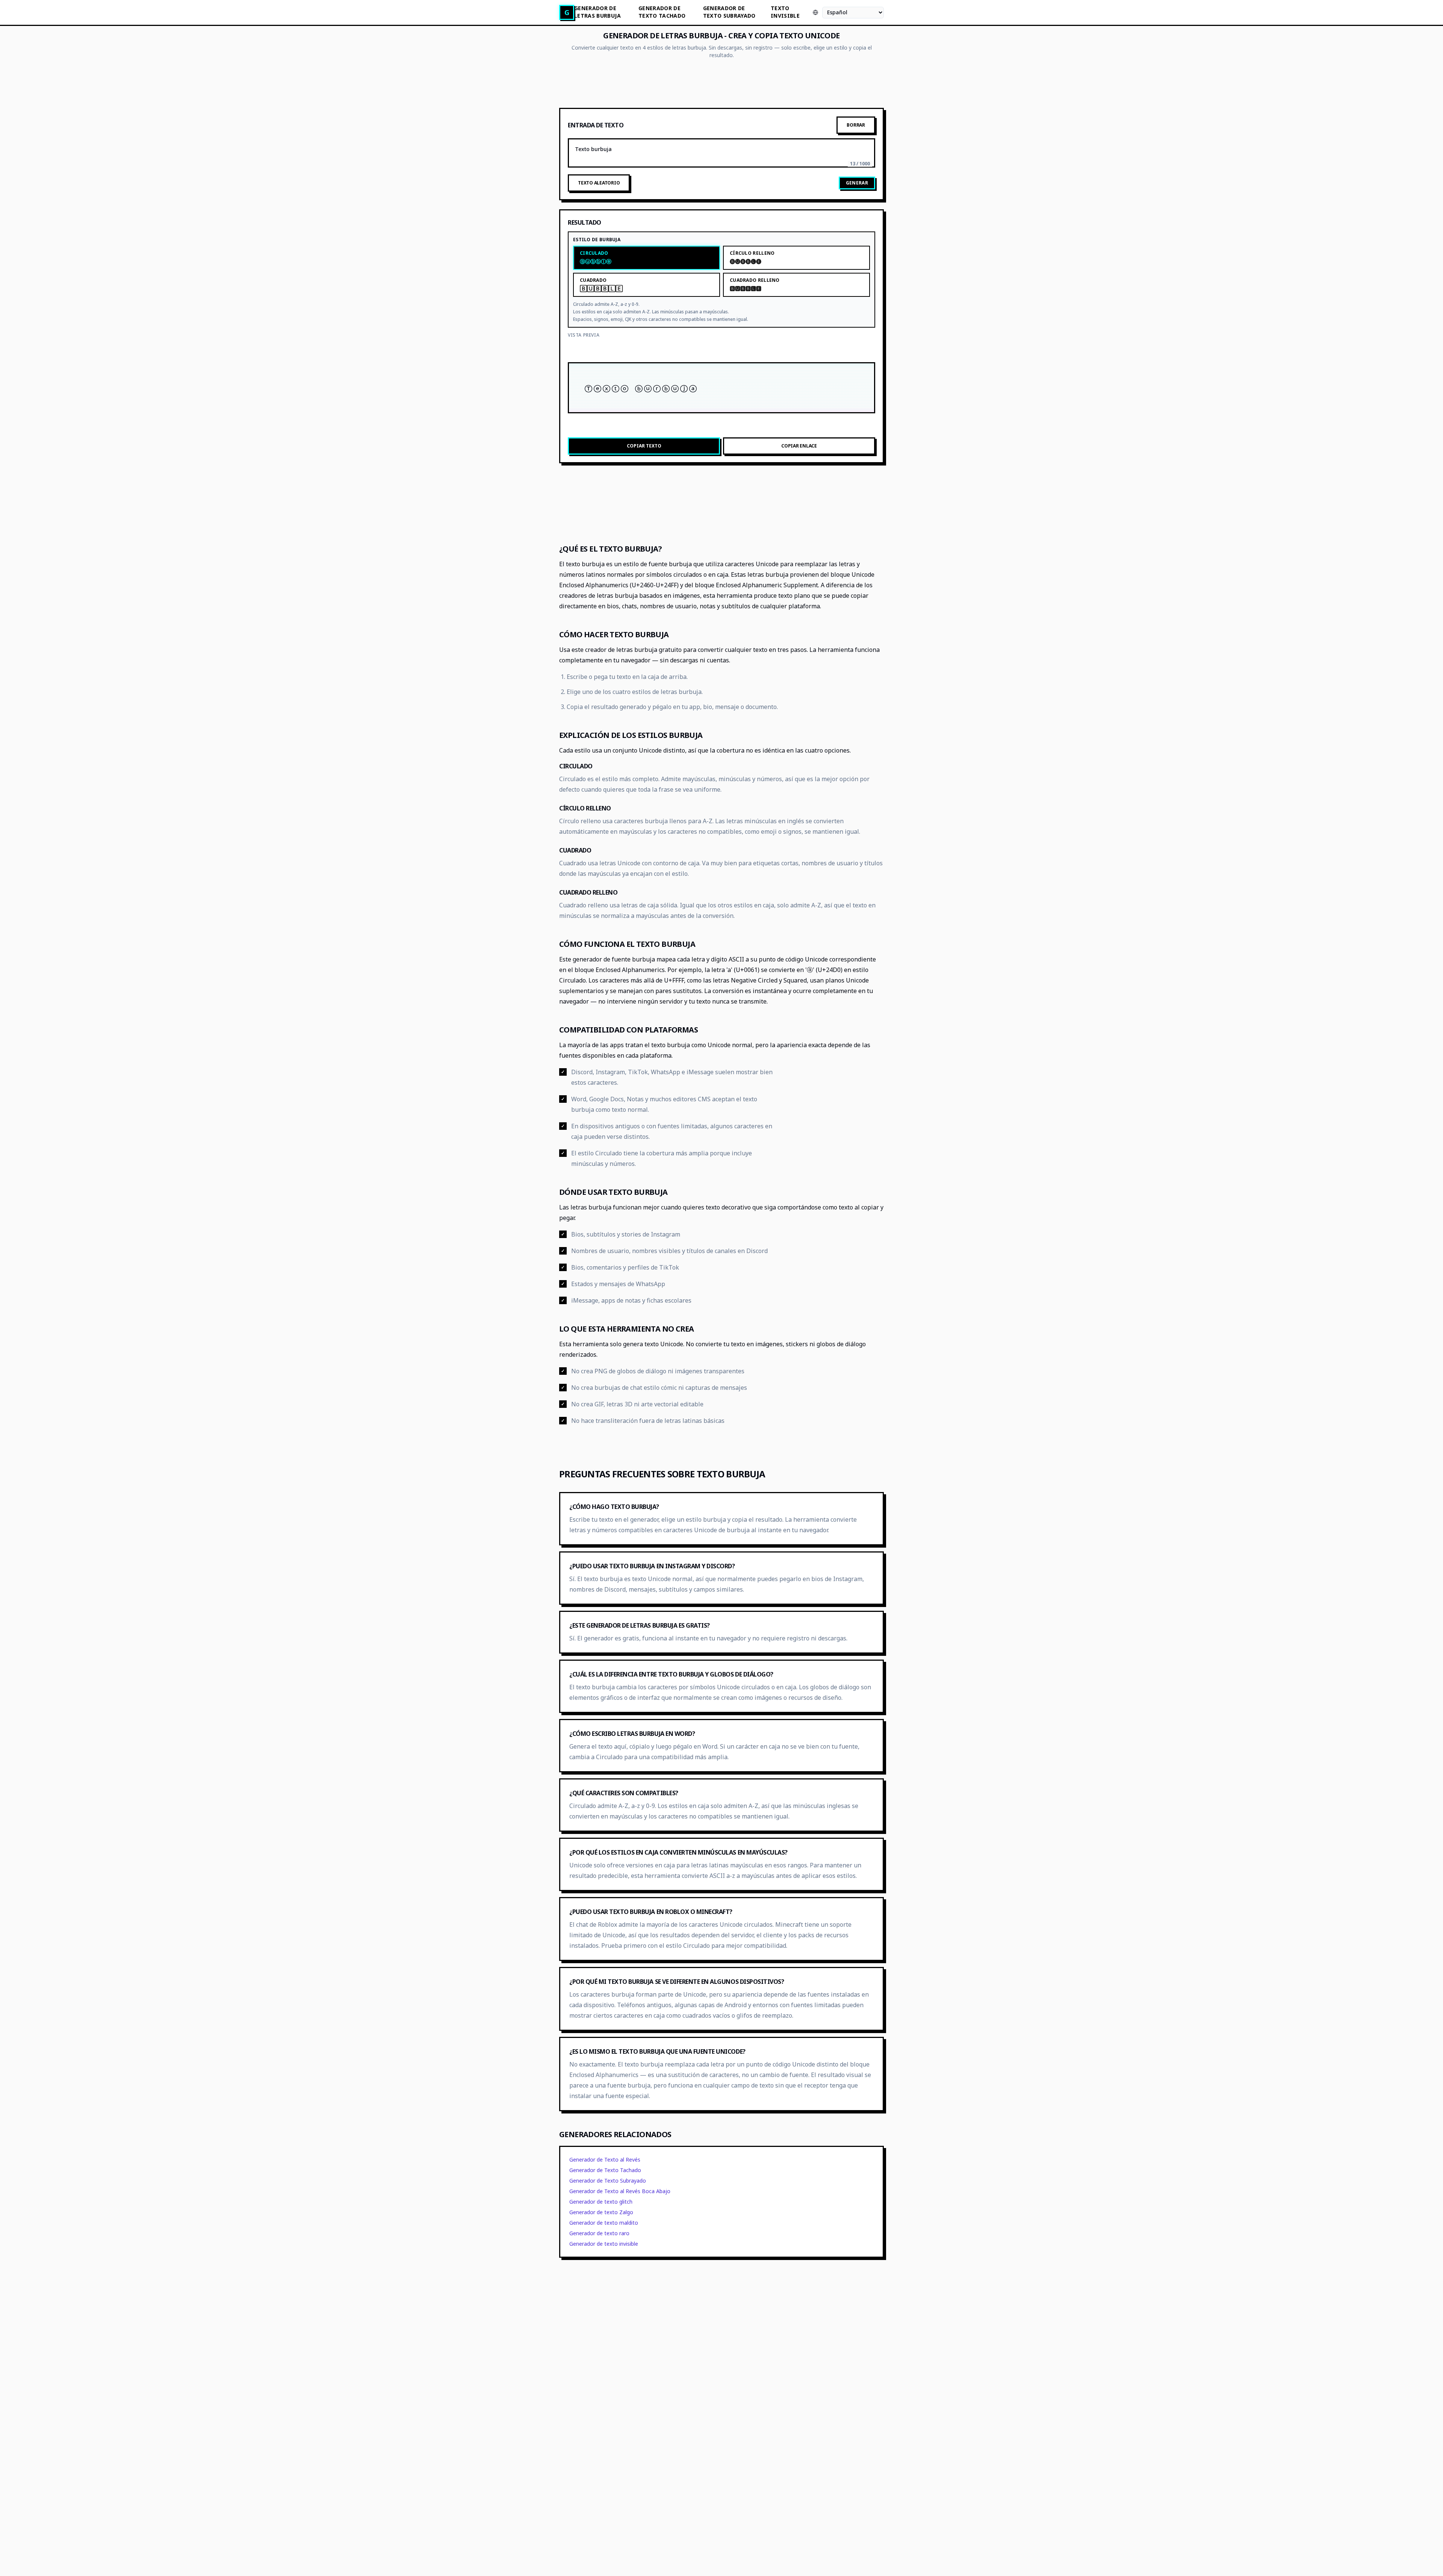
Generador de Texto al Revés (605, 2160)
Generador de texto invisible (604, 2244)
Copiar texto (644, 446)
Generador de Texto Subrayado (608, 2181)
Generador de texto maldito (604, 2223)
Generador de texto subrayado (729, 12)
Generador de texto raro (599, 2233)
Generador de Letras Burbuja (597, 12)
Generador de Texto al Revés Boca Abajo (620, 2191)
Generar (857, 183)
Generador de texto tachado (662, 12)
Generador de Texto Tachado (605, 2170)
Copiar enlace (799, 446)
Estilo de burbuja (597, 240)
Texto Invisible (785, 12)
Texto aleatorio (599, 183)
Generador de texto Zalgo (601, 2212)
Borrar (856, 125)
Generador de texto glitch (601, 2202)
